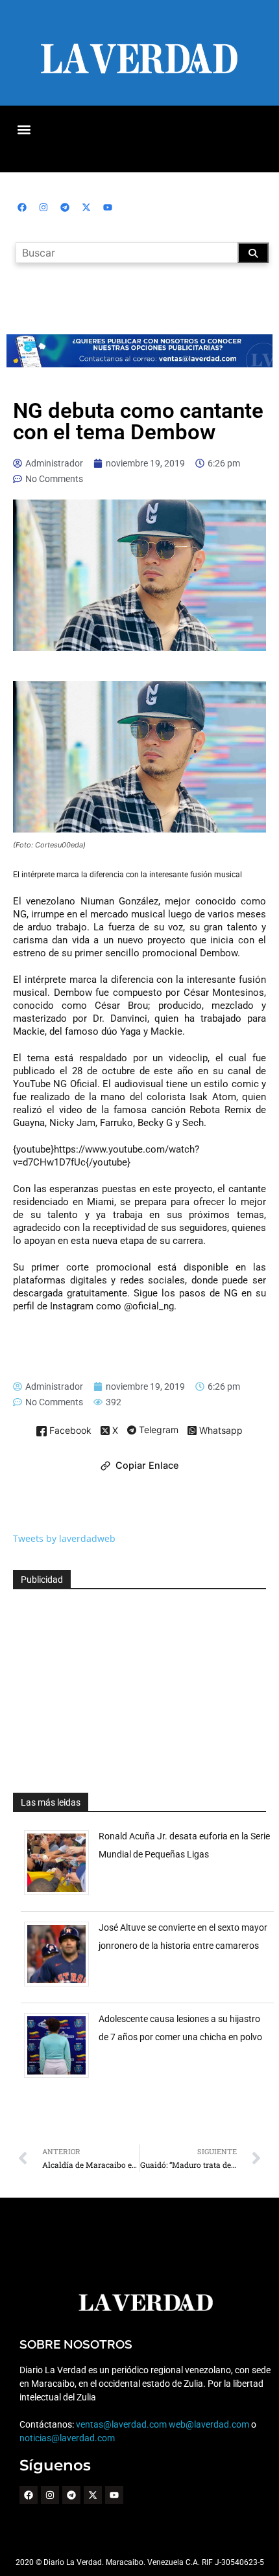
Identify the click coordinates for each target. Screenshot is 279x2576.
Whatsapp (220, 1431)
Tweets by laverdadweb (64, 1538)
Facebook (69, 1431)
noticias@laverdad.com (67, 2438)
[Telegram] (65, 207)
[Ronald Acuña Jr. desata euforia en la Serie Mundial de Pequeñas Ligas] (61, 1895)
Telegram (157, 1431)
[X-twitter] (86, 207)
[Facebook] (22, 207)
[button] (24, 129)
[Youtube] (108, 207)
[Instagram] (43, 207)
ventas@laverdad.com (121, 2424)
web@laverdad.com (209, 2424)
